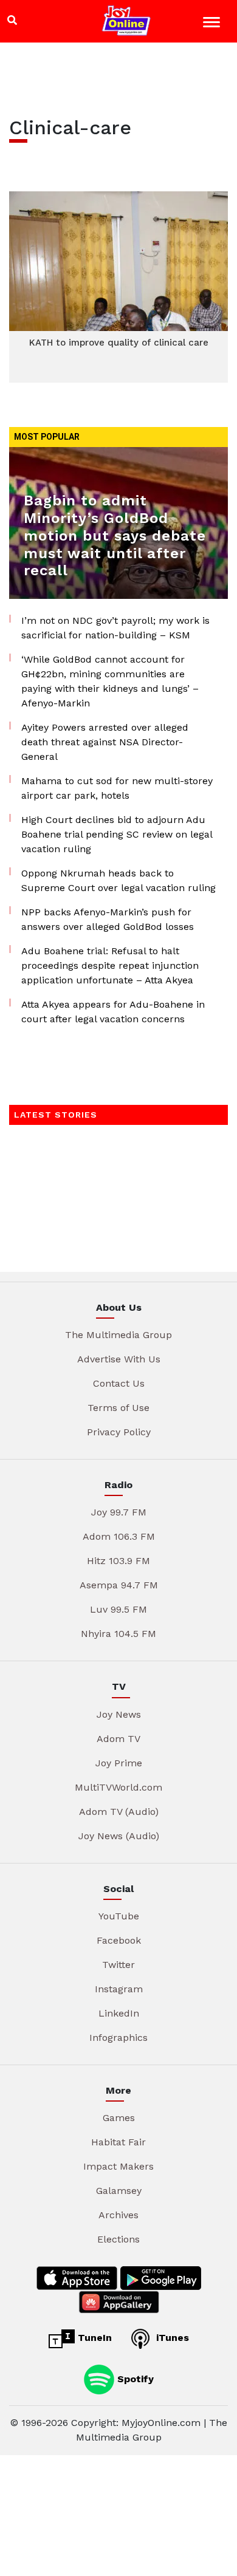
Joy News (119, 1714)
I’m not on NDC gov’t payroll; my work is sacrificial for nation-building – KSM (115, 628)
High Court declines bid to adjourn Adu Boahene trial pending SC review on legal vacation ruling (117, 834)
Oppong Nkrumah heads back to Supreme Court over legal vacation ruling (118, 880)
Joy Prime (119, 1763)
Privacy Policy (119, 1432)
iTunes (171, 2338)
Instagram (119, 1989)
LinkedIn (119, 2013)
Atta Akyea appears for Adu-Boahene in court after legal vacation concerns (113, 1012)
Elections (118, 2239)
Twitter (118, 1965)
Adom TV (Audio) (119, 1812)
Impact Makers (118, 2166)
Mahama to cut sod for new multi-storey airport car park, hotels (117, 788)
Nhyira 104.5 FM (118, 1634)
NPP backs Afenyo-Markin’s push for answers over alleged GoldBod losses (108, 919)
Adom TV (118, 1739)
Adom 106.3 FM (119, 1536)
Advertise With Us (119, 1359)
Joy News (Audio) (119, 1836)
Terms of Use (118, 1408)
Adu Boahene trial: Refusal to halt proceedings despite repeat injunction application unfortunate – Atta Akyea (110, 965)
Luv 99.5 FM (118, 1609)
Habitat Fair (118, 2142)
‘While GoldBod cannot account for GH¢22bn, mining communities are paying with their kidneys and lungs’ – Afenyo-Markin (110, 681)
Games (119, 2118)
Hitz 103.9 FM (118, 1561)
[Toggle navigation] (213, 24)
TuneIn (93, 2338)
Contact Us (119, 1383)
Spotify (134, 2378)
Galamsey (119, 2191)
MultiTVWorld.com (118, 1787)
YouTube (119, 1916)
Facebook (119, 1940)
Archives (118, 2215)
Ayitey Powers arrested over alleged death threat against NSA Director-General (105, 742)
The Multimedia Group (118, 1335)
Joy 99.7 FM (119, 1512)
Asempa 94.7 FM (119, 1585)
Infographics (118, 2038)
